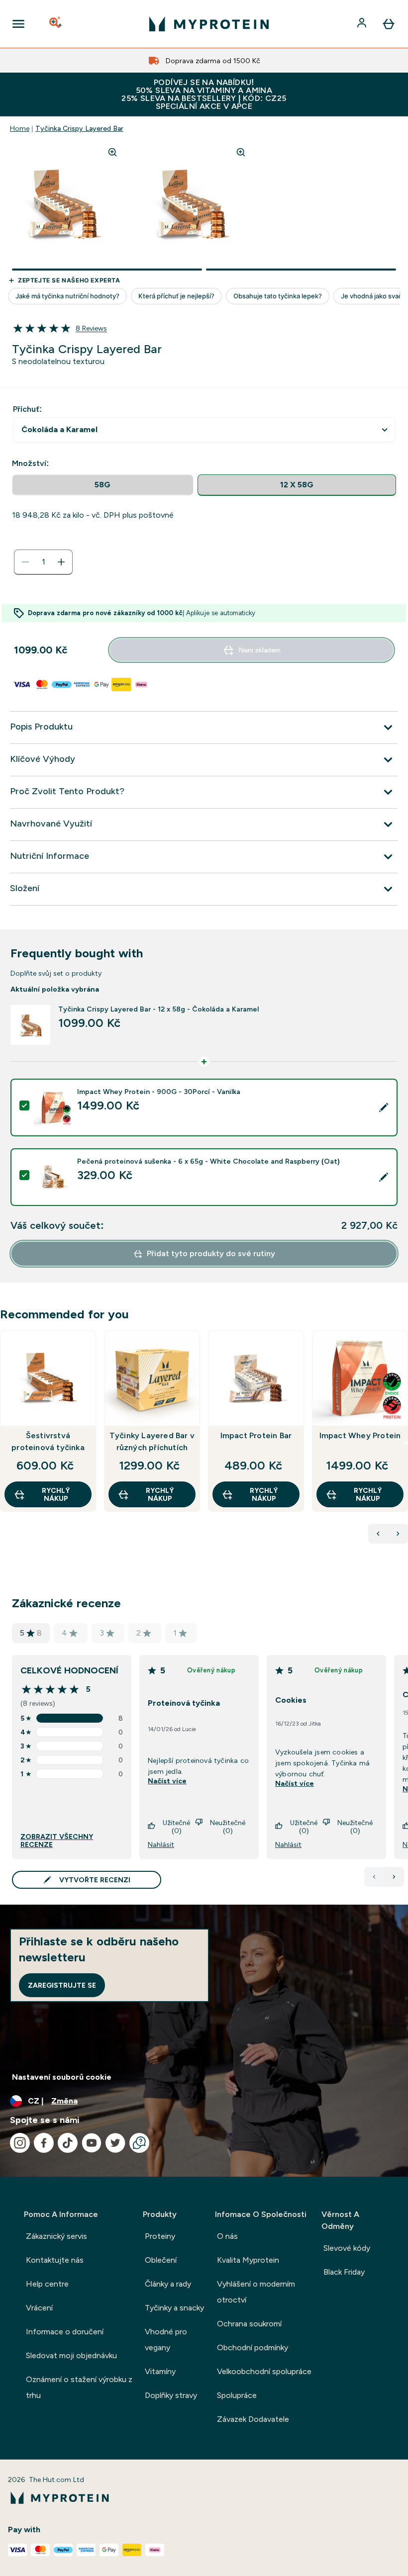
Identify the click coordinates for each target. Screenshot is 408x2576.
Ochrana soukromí (249, 2324)
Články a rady (168, 2284)
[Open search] (56, 24)
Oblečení (161, 2260)
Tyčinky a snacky (174, 2308)
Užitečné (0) (176, 1827)
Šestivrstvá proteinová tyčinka (48, 1441)
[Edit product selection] (384, 1107)
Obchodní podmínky (253, 2347)
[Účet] (363, 24)
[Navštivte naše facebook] (44, 2143)
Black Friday (344, 2272)
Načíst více (167, 1781)
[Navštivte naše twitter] (115, 2143)
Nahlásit (161, 1844)
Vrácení (39, 2308)
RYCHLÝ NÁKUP (56, 1494)
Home (20, 128)
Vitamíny (160, 2371)
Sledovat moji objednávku (71, 2355)
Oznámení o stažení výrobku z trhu (79, 2387)
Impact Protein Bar (256, 1435)
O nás (227, 2236)
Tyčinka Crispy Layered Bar (79, 128)
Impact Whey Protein (360, 1435)
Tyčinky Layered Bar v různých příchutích (152, 1441)
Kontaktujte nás (55, 2260)
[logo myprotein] (209, 24)
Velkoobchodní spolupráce (264, 2371)
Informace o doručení (65, 2332)
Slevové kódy (347, 2248)
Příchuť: (27, 409)
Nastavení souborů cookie (62, 2077)
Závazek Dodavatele (253, 2419)
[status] (43, 562)
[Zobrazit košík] (389, 24)
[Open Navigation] (18, 24)
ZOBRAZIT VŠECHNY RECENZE (57, 1840)
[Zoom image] (112, 152)
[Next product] (398, 1534)
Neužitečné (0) (228, 1827)
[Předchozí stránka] (374, 1877)
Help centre (47, 2284)
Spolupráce (237, 2395)
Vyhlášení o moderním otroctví (256, 2292)
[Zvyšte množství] (61, 562)
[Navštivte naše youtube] (92, 2143)
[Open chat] (139, 2143)
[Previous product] (378, 1534)
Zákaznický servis (56, 2236)
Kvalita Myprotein (248, 2260)
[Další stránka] (394, 1877)
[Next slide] (406, 1443)
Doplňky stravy (171, 2395)
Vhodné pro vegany (166, 2340)
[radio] (103, 485)
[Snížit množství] (25, 562)
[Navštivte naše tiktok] (68, 2143)
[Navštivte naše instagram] (20, 2143)
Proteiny (160, 2236)
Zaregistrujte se (62, 1985)
